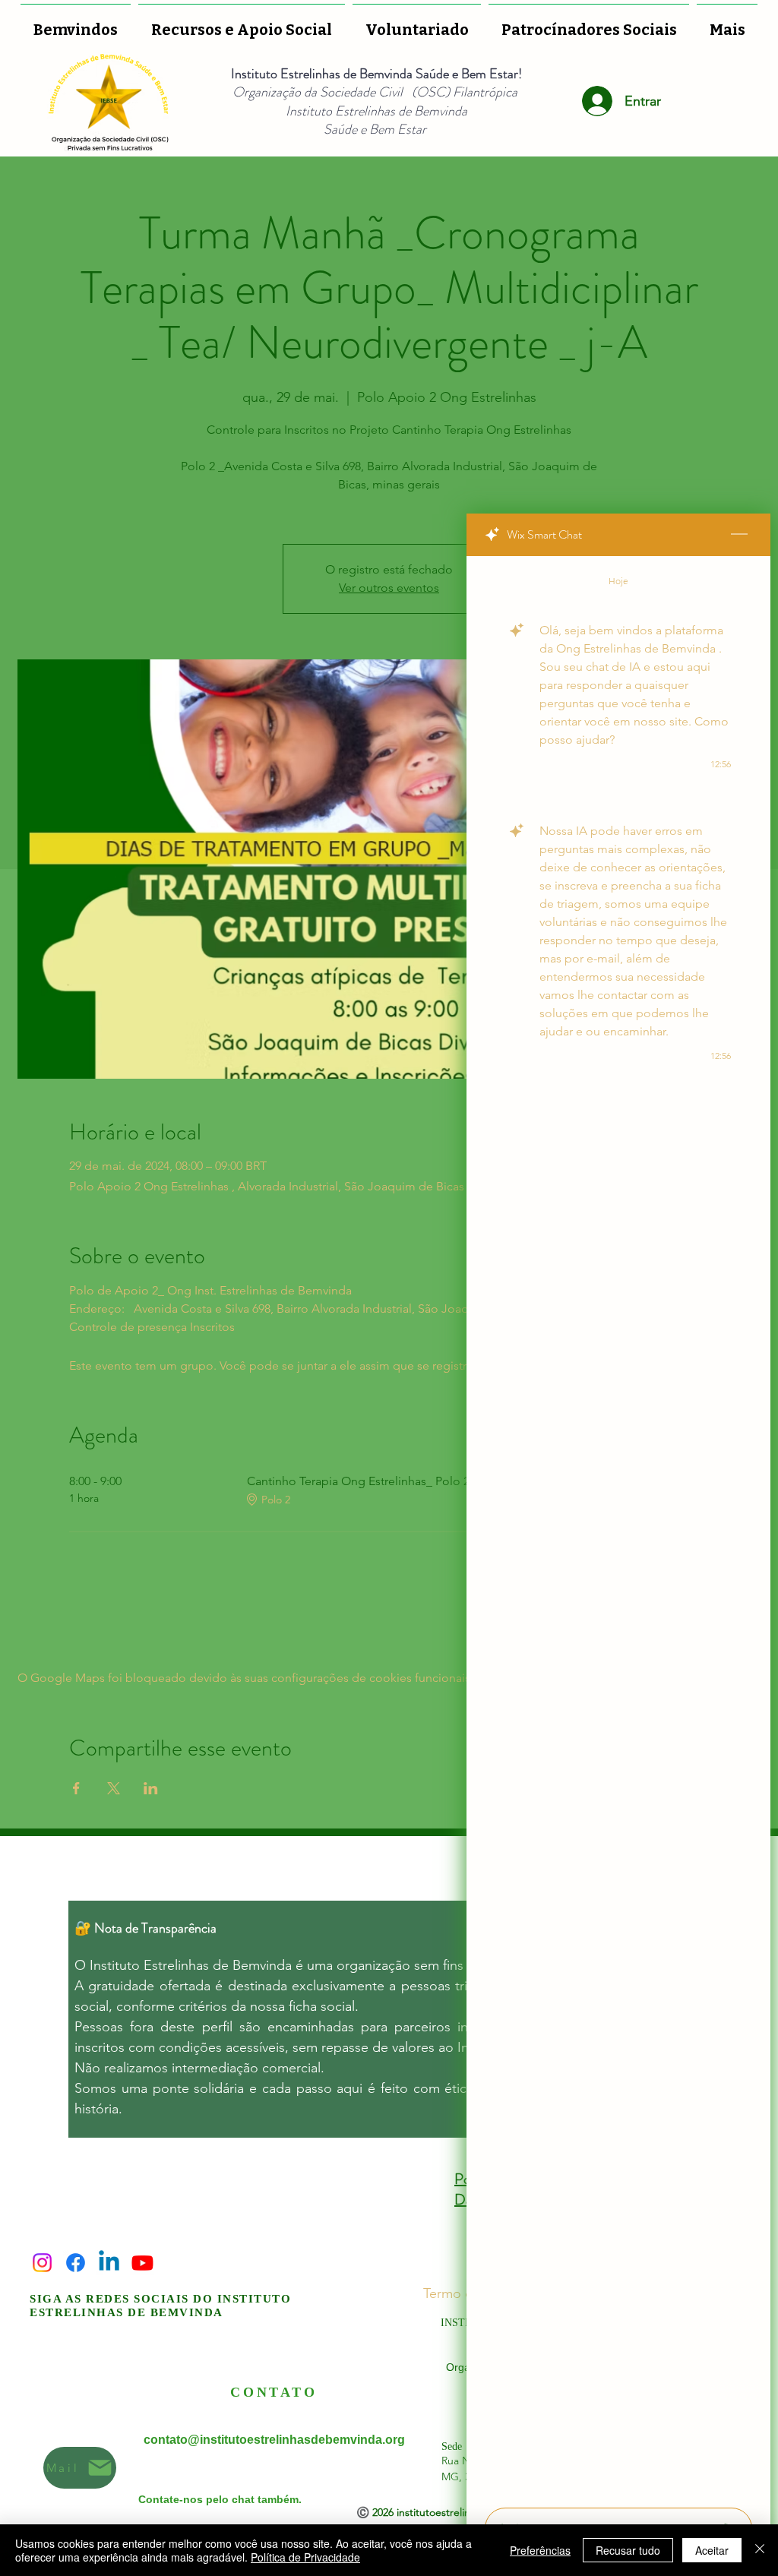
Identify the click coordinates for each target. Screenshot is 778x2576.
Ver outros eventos (389, 588)
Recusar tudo (628, 2550)
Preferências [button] (540, 2550)
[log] (618, 1527)
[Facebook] (76, 2263)
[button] (417, 23)
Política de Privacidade (305, 2557)
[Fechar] (760, 2550)
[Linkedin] (109, 2263)
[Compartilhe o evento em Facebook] (76, 1788)
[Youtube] (142, 2263)
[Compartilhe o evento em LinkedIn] (151, 1788)
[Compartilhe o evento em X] (114, 1788)
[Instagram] (42, 2263)
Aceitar (712, 2550)
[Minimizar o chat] (739, 535)
